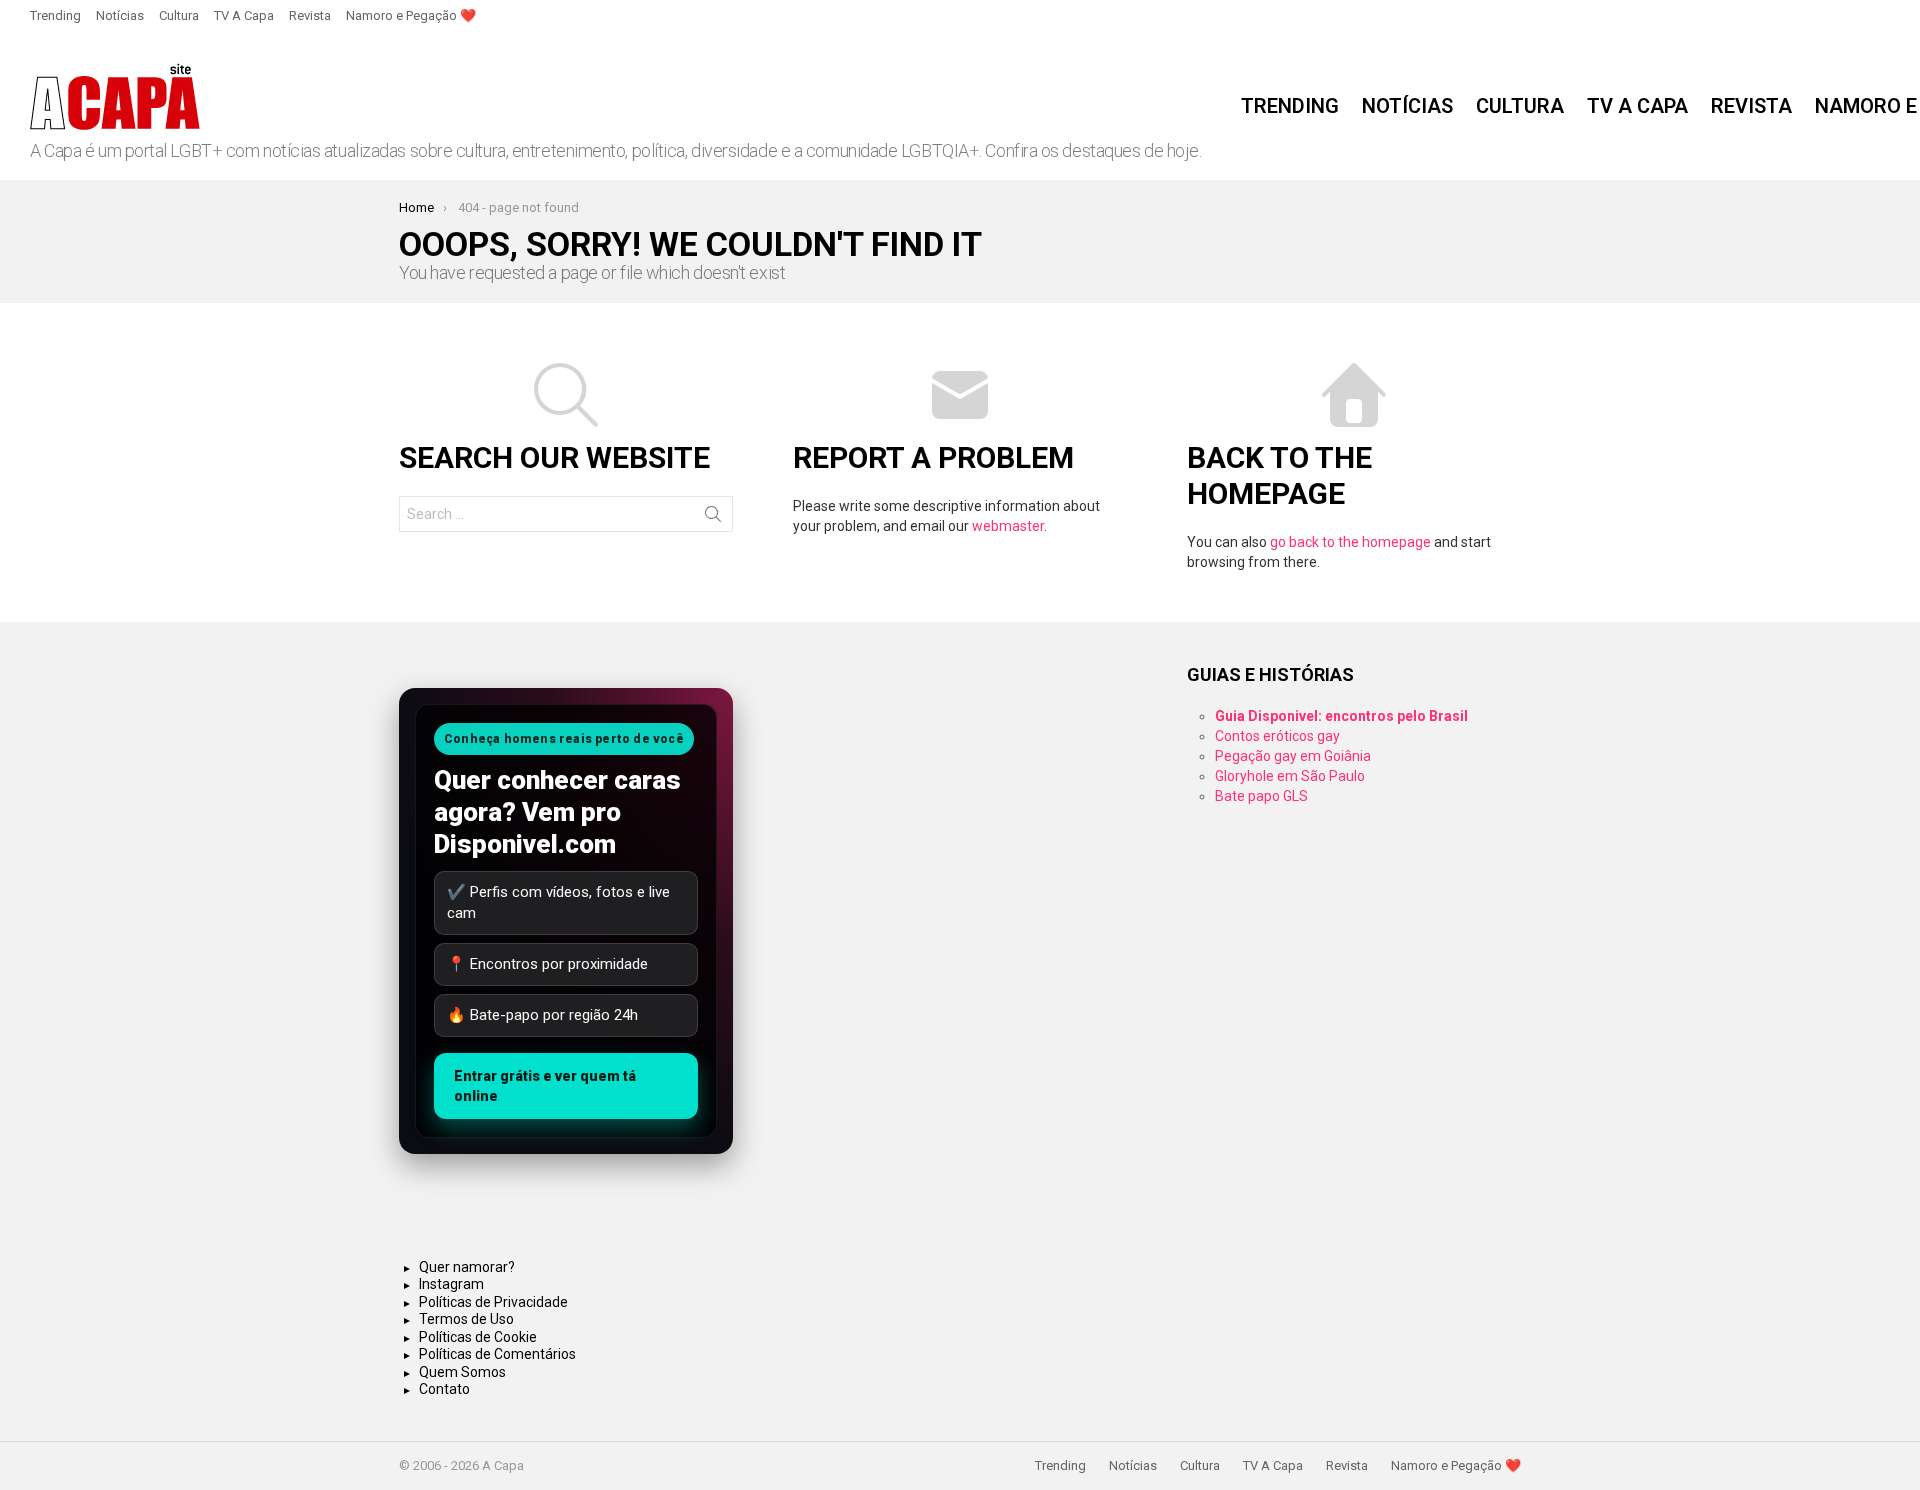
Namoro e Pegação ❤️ (411, 15)
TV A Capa (244, 15)
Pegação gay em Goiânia (1293, 756)
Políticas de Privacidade (493, 1302)
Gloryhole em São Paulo (1290, 776)
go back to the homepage (1350, 542)
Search (713, 518)
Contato (444, 1389)
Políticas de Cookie (478, 1337)
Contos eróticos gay (1277, 736)
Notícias (120, 15)
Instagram (451, 1284)
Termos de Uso (466, 1319)
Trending (55, 15)
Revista (310, 15)
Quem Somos (462, 1372)
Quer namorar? (467, 1267)
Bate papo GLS (1261, 796)
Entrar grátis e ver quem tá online (545, 1086)
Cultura (179, 15)
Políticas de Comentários (497, 1354)
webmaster (1008, 526)
